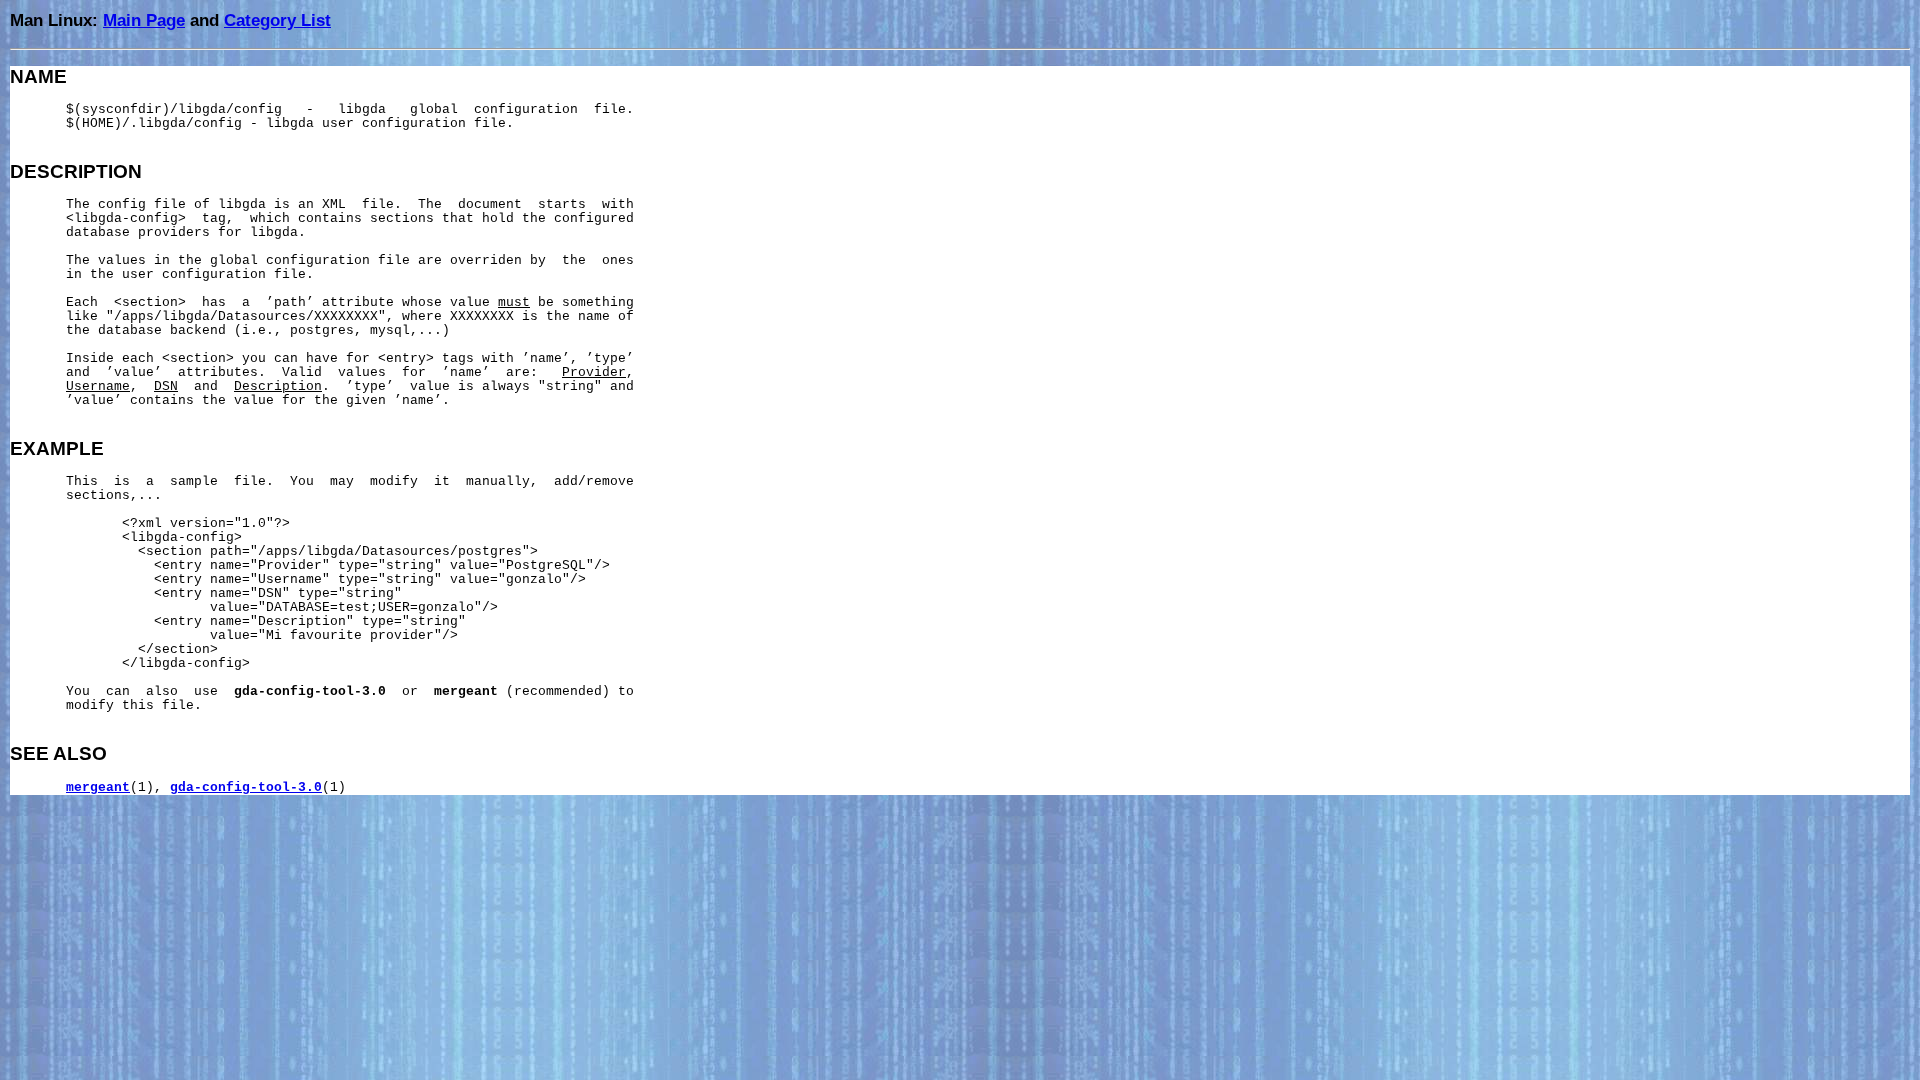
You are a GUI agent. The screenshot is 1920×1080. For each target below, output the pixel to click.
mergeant (98, 788)
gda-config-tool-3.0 (246, 788)
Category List (277, 20)
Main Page (144, 20)
